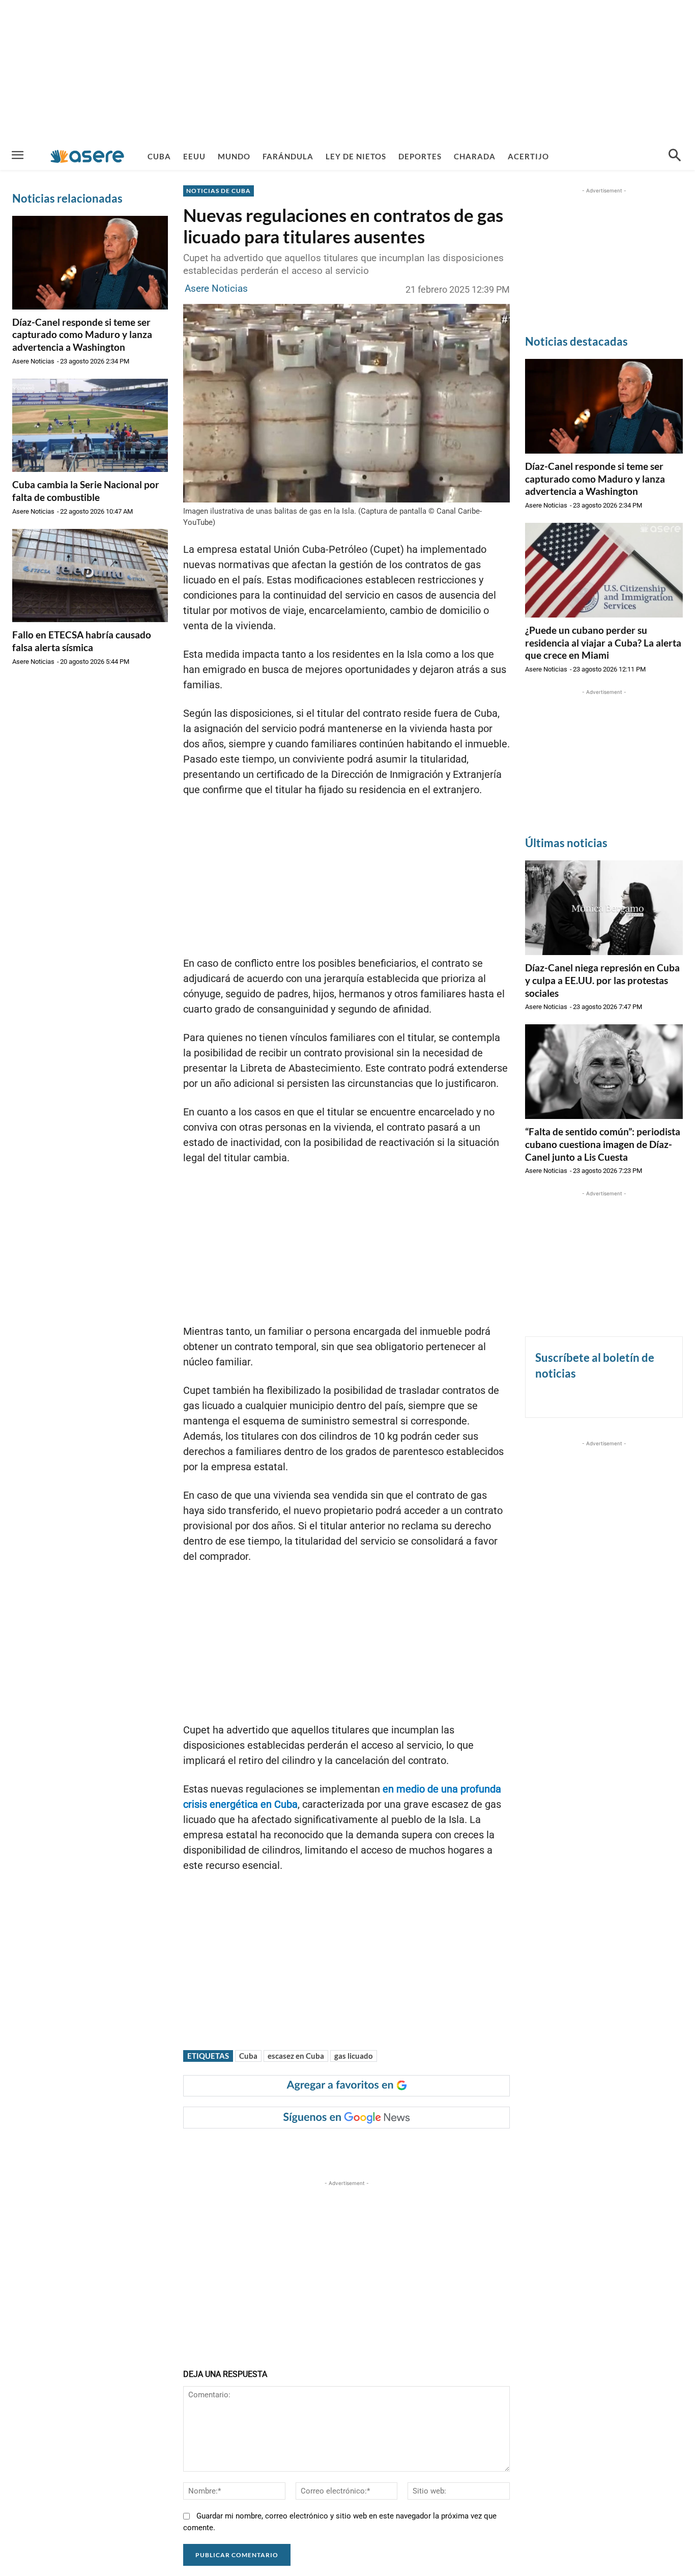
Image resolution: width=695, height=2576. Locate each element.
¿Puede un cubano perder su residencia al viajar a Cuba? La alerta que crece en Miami (603, 642)
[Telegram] (358, 2149)
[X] (287, 2149)
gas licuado (354, 2056)
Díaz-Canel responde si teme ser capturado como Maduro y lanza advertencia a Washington (82, 334)
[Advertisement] (347, 71)
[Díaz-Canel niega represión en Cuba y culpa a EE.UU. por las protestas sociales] (604, 908)
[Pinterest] (311, 2149)
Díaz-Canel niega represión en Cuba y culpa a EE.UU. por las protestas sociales (602, 980)
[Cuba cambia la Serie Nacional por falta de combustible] (90, 426)
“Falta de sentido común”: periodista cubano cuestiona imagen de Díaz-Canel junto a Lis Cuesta (603, 1144)
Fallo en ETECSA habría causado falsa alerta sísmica (82, 641)
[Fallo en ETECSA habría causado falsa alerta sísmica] (90, 576)
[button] (675, 156)
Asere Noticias (33, 361)
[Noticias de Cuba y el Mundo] (87, 156)
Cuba (248, 2056)
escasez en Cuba (296, 2056)
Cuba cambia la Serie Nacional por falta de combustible (86, 491)
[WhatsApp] (334, 2149)
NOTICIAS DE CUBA (219, 191)
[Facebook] (264, 2149)
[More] (382, 2149)
